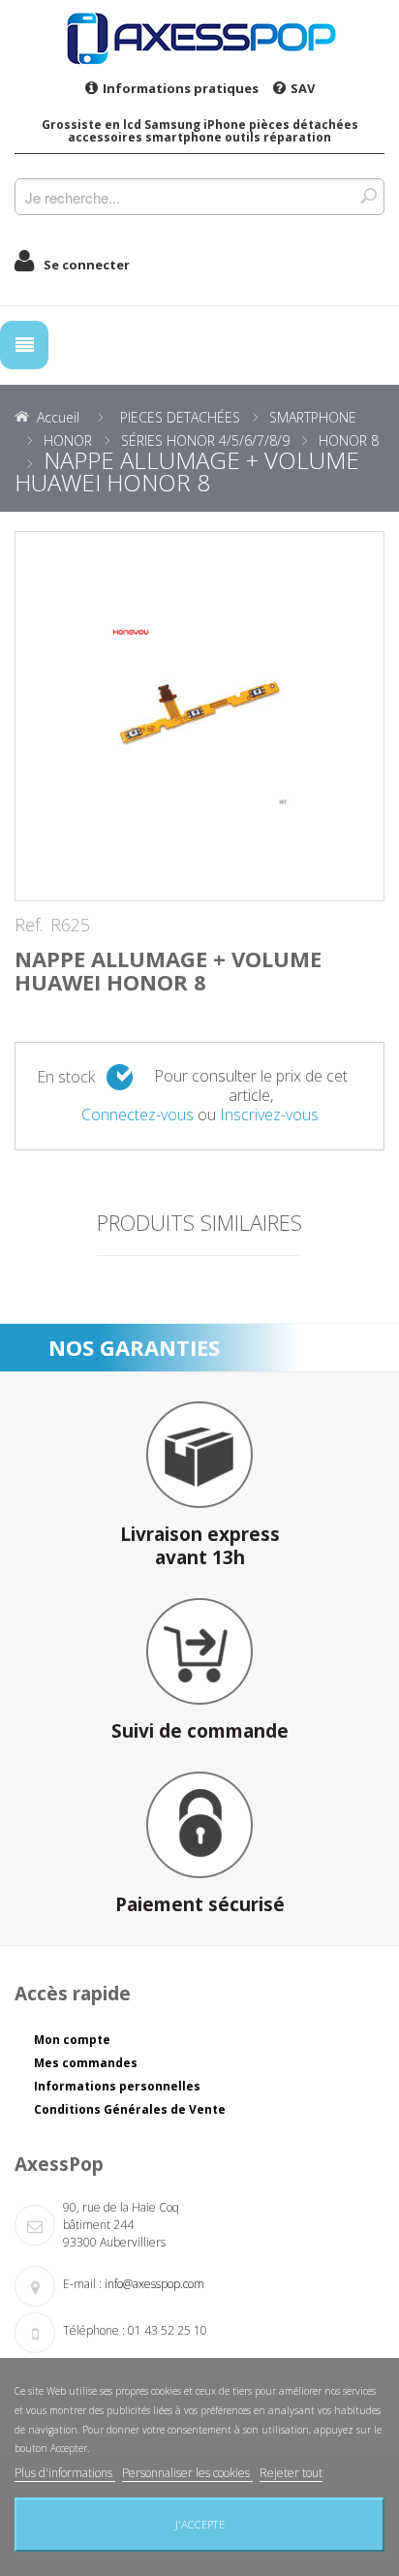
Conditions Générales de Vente (130, 2109)
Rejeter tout (291, 2473)
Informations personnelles (117, 2086)
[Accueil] (199, 38)
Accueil (58, 417)
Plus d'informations (65, 2473)
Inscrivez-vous (269, 1115)
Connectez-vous (138, 1115)
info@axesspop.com (154, 2284)
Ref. (29, 926)
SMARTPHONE (313, 417)
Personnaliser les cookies (187, 2473)
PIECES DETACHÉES (180, 417)
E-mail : (82, 2284)
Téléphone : (94, 2330)
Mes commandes (86, 2063)
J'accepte (200, 2524)
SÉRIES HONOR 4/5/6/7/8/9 (205, 440)
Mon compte (72, 2040)
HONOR (68, 440)
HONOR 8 (349, 440)
